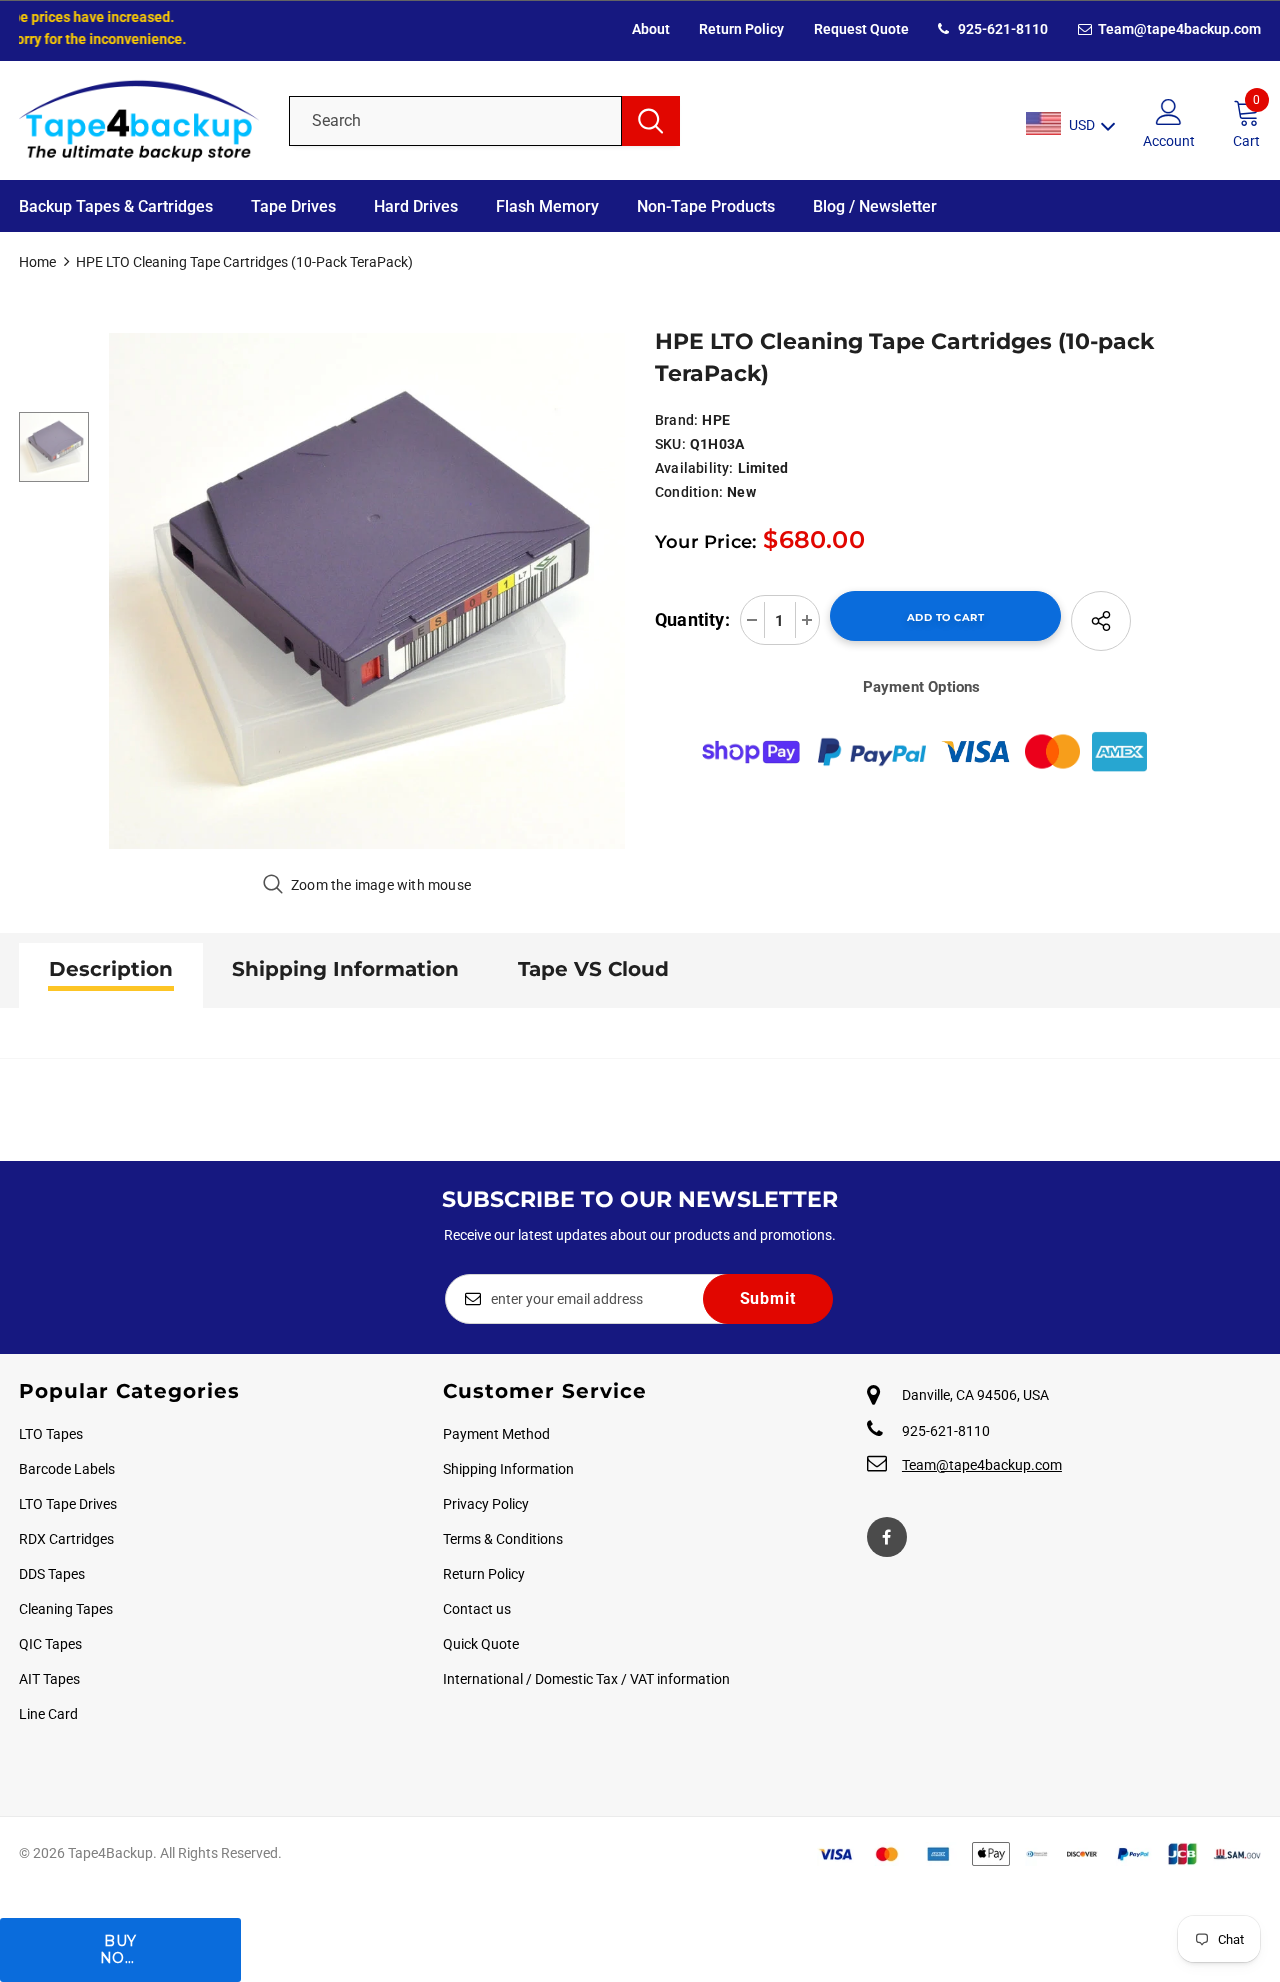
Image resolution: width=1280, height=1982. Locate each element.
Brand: (676, 420)
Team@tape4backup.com (1178, 29)
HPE (716, 420)
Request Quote (861, 29)
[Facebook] (887, 1537)
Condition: (689, 492)
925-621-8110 (1001, 29)
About (651, 29)
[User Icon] (1169, 111)
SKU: (670, 444)
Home (37, 262)
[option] (367, 591)
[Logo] (139, 120)
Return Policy (741, 29)
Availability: (694, 468)
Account (1169, 141)
